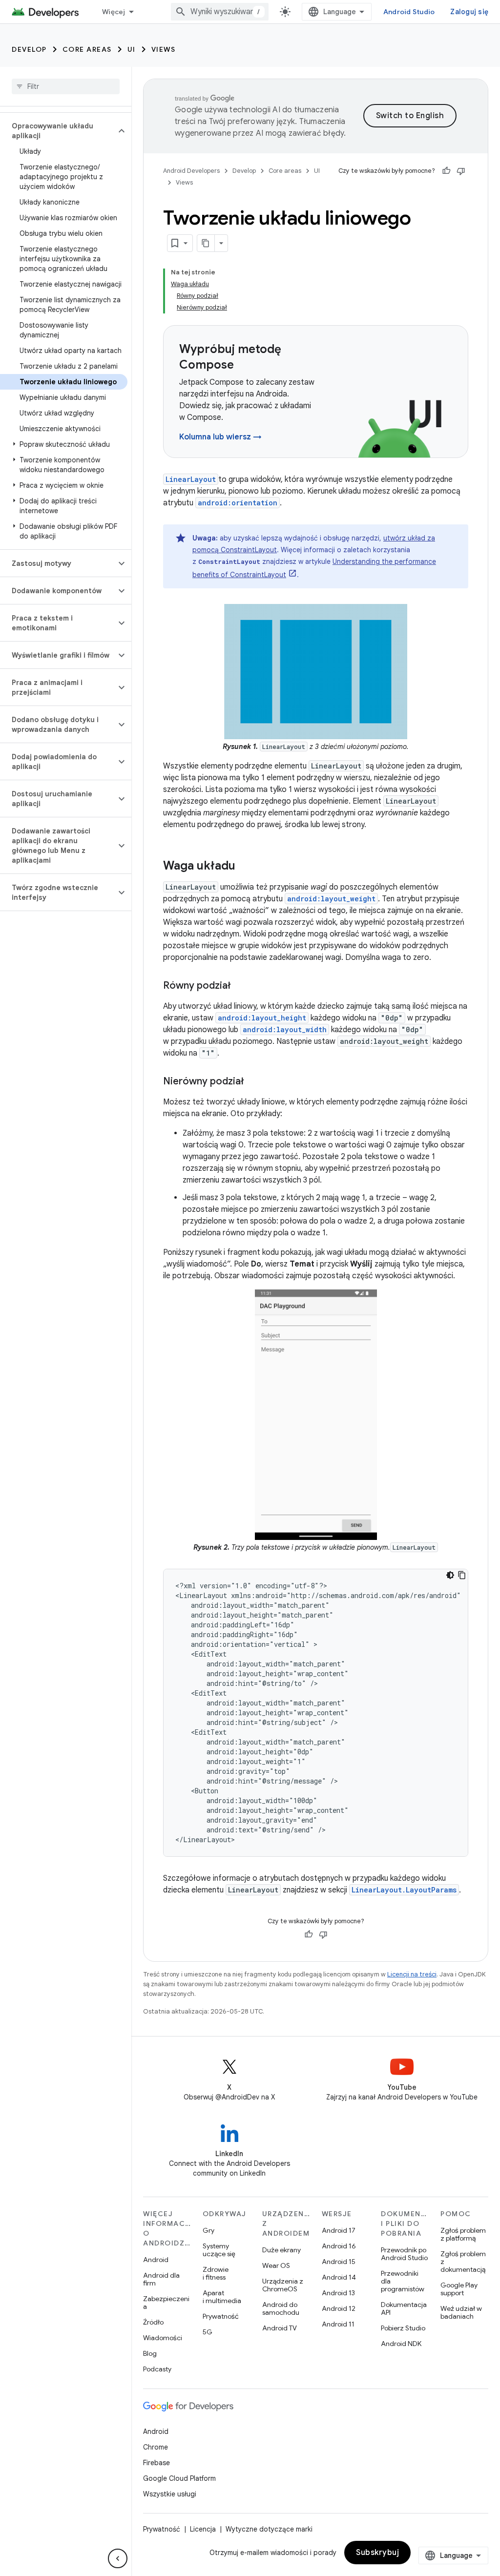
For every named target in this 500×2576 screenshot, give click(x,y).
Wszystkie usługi (170, 2494)
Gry (208, 2230)
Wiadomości (163, 2338)
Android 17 (339, 2230)
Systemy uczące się (219, 2250)
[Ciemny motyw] (450, 1575)
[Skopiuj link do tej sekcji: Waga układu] (245, 866)
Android (156, 2260)
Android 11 (338, 2324)
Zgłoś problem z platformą (463, 2234)
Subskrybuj (377, 2553)
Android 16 (339, 2246)
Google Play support (459, 2289)
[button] (58, 131)
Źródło (153, 2322)
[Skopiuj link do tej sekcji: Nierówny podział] (254, 1081)
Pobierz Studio (403, 2328)
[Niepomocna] (461, 171)
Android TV (280, 2328)
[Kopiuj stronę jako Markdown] (206, 243)
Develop (29, 49)
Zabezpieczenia (166, 2303)
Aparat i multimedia (222, 2297)
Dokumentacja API (404, 2308)
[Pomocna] (446, 171)
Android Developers (191, 171)
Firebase (156, 2463)
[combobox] (220, 12)
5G (208, 2332)
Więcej (114, 12)
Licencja (203, 2529)
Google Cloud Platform (179, 2478)
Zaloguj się (469, 12)
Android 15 (339, 2262)
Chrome (156, 2447)
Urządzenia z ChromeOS (283, 2285)
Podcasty (157, 2369)
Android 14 (339, 2277)
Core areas (87, 49)
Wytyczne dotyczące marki (269, 2529)
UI (132, 49)
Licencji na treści (412, 1974)
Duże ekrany (281, 2250)
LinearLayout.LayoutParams (404, 1890)
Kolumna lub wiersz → (220, 437)
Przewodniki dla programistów (403, 2281)
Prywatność (221, 2316)
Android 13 (338, 2293)
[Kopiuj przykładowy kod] (462, 1575)
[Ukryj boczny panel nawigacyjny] (118, 2558)
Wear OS (276, 2265)
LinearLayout (191, 479)
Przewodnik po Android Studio (404, 2254)
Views (164, 49)
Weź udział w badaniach (461, 2312)
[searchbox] (66, 86)
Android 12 (339, 2308)
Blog (150, 2353)
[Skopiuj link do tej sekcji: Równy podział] (241, 986)
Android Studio (409, 12)
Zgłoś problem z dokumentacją (463, 2262)
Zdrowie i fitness (216, 2273)
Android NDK (401, 2344)
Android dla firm (161, 2279)
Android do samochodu (281, 2308)
